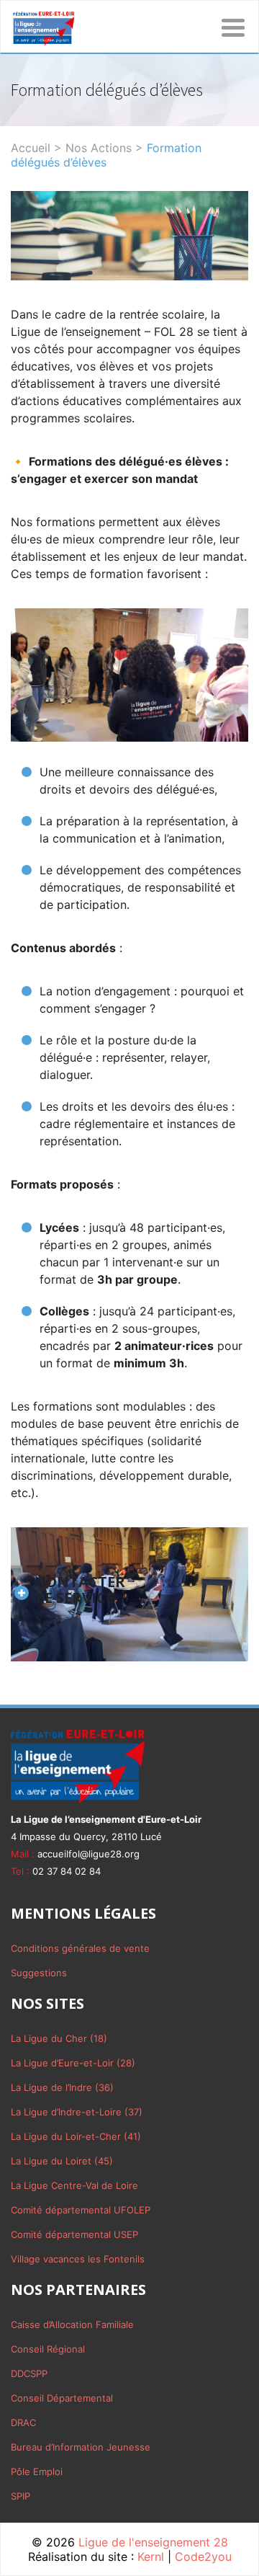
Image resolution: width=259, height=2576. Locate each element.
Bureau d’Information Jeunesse (81, 2447)
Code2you (203, 2557)
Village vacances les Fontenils (78, 2259)
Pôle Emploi (37, 2471)
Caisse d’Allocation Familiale (72, 2324)
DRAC (23, 2422)
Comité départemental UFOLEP (81, 2210)
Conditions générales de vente (80, 1948)
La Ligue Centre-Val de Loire (74, 2185)
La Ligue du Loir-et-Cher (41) (76, 2136)
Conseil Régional (48, 2349)
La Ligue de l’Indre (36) (62, 2087)
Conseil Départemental (62, 2398)
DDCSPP (29, 2373)
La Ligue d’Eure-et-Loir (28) (73, 2063)
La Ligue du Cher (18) (59, 2038)
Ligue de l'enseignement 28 (153, 2542)
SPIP (21, 2496)
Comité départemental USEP (74, 2234)
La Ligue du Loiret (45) (62, 2161)
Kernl (151, 2557)
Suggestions (39, 1973)
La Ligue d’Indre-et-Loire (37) (77, 2112)
